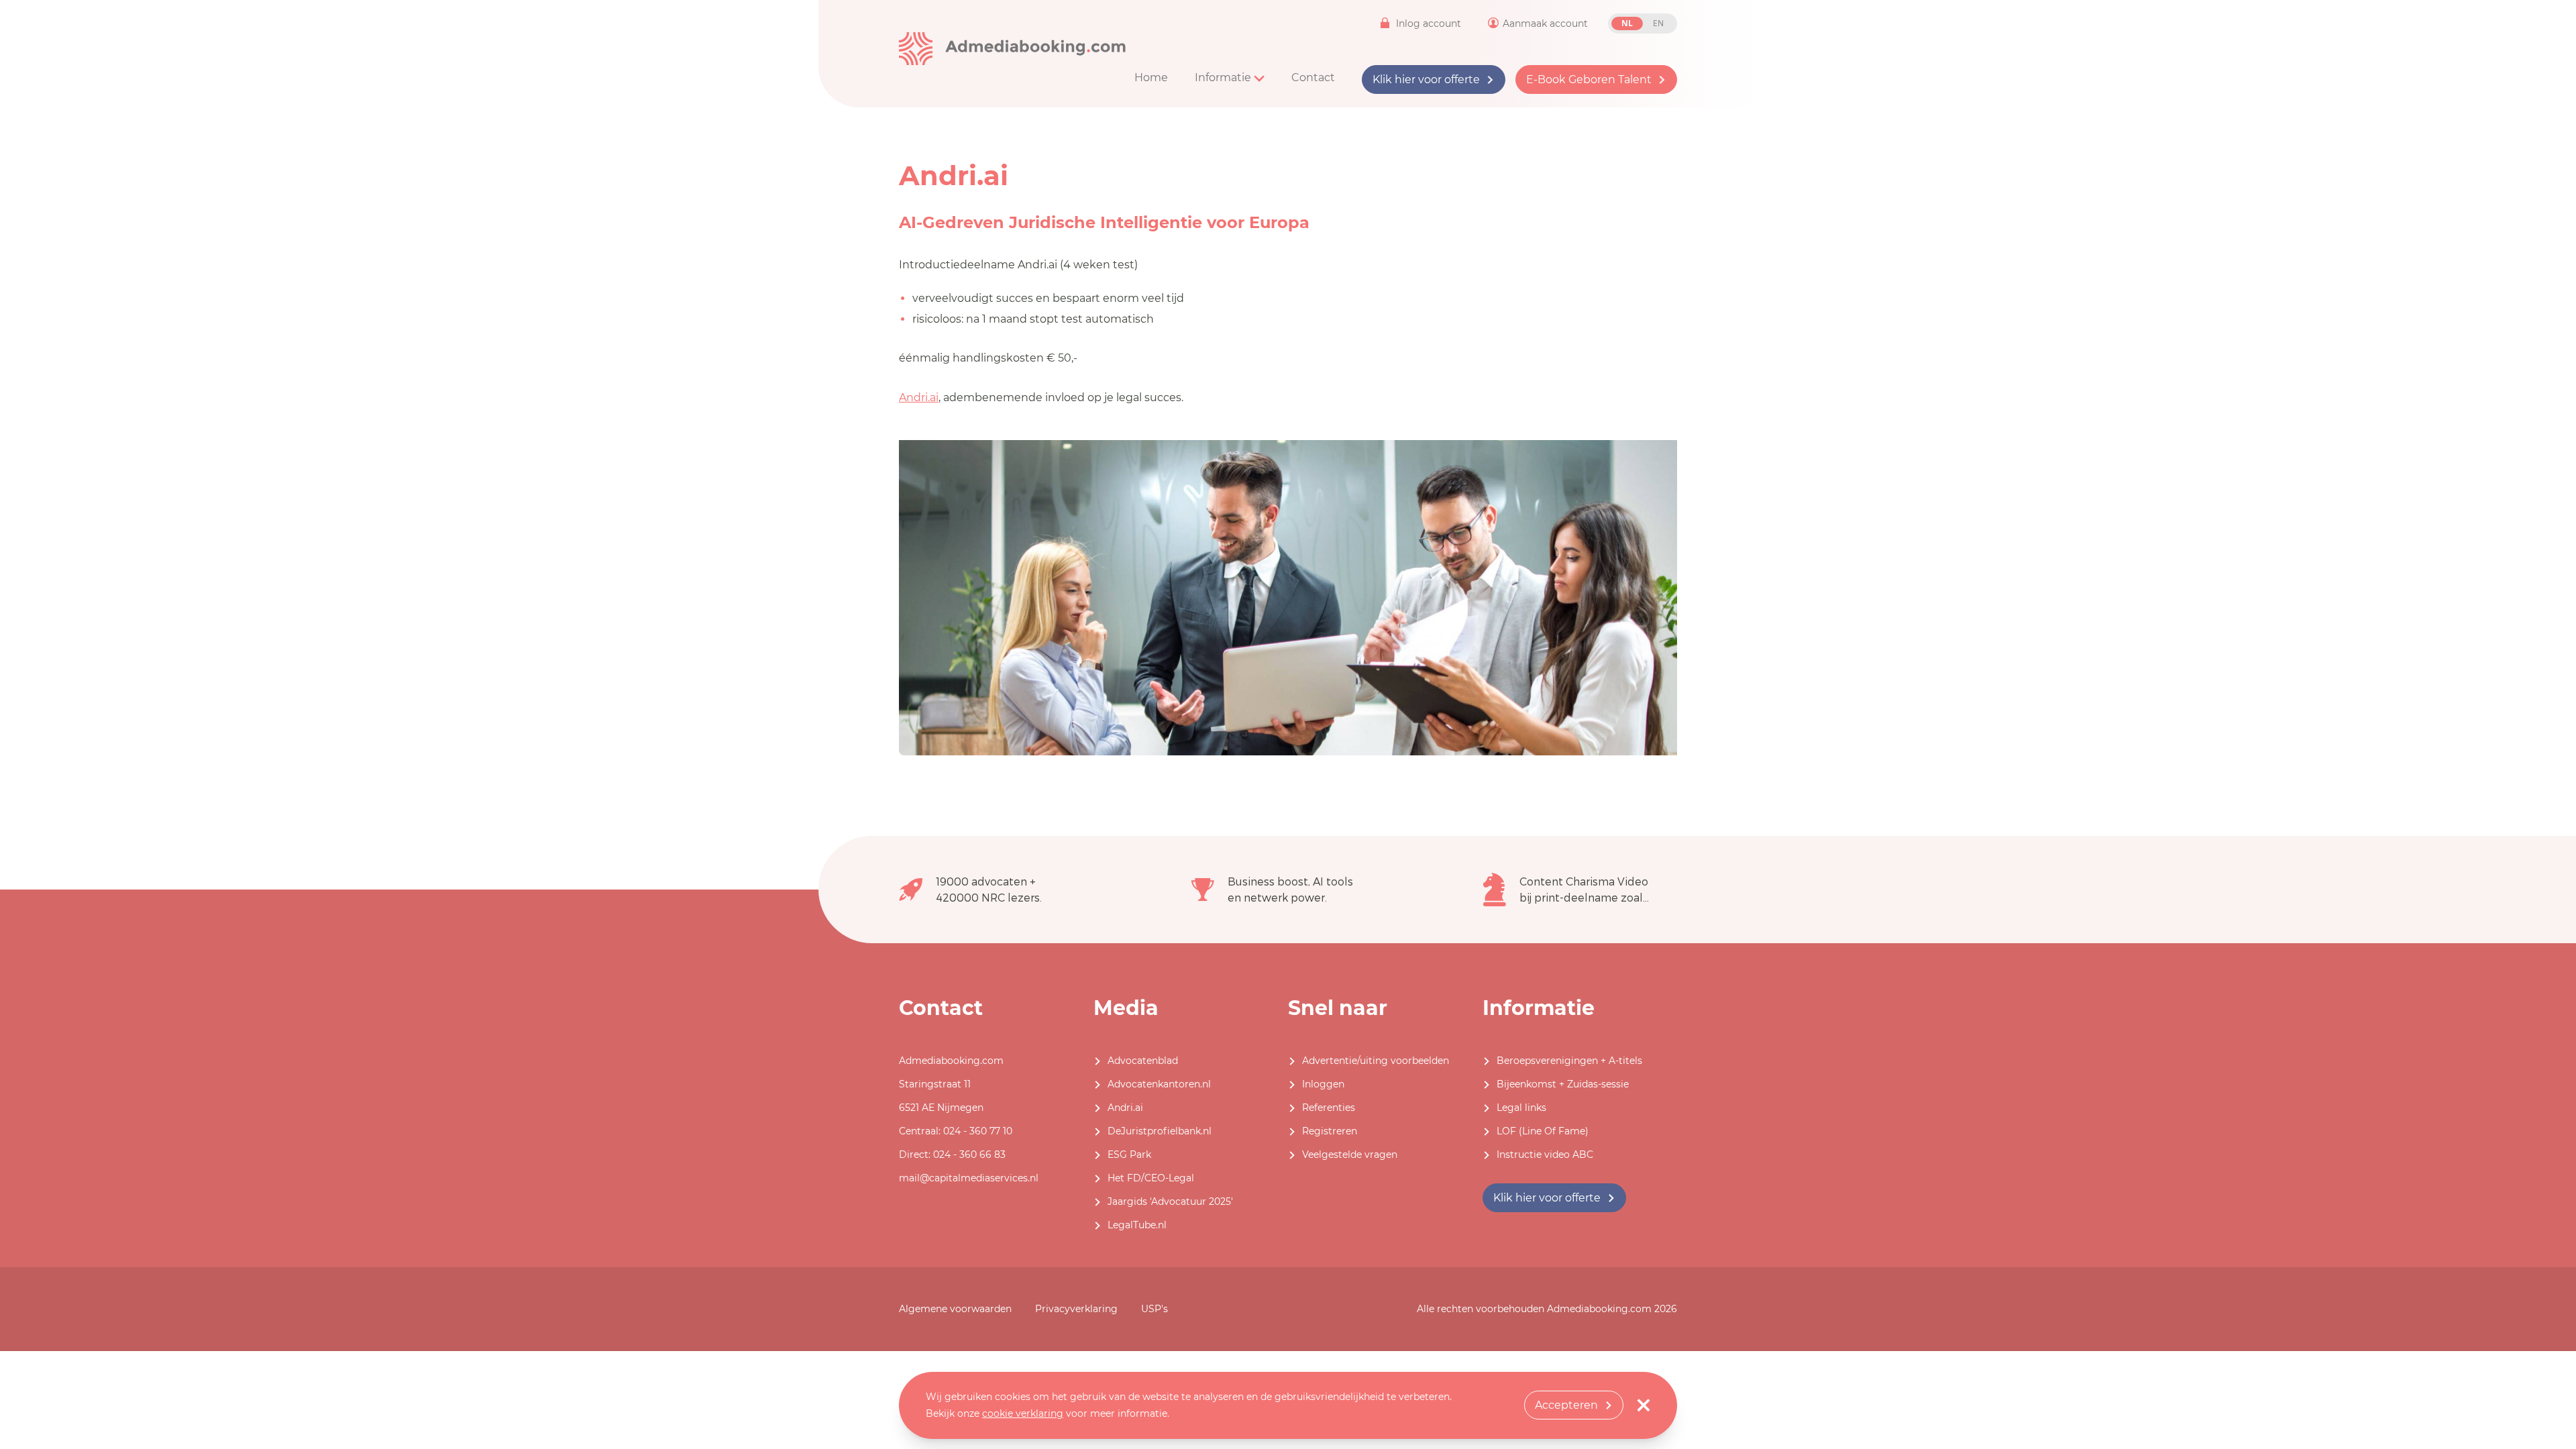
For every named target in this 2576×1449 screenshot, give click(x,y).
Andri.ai (919, 397)
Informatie (1224, 77)
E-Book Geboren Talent (1589, 79)
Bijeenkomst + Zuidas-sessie (1563, 1084)
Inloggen (1323, 1084)
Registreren (1330, 1131)
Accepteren (1566, 1405)
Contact (1313, 77)
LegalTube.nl (1137, 1225)
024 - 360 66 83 (969, 1155)
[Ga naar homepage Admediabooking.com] (1013, 49)
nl (1627, 23)
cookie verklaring (1023, 1413)
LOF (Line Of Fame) (1543, 1131)
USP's (1155, 1309)
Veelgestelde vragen (1350, 1155)
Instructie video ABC (1545, 1155)
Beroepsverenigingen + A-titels (1569, 1061)
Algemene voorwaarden (955, 1309)
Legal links (1521, 1108)
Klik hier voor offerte (1426, 79)
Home (1151, 77)
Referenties (1329, 1108)
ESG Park (1129, 1155)
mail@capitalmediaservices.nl (969, 1178)
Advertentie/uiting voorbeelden (1376, 1061)
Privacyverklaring (1076, 1309)
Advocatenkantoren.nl (1159, 1084)
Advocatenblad (1143, 1061)
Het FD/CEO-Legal (1151, 1178)
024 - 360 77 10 (978, 1131)
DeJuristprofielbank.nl (1160, 1131)
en (1658, 23)
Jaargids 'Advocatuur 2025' (1170, 1201)
